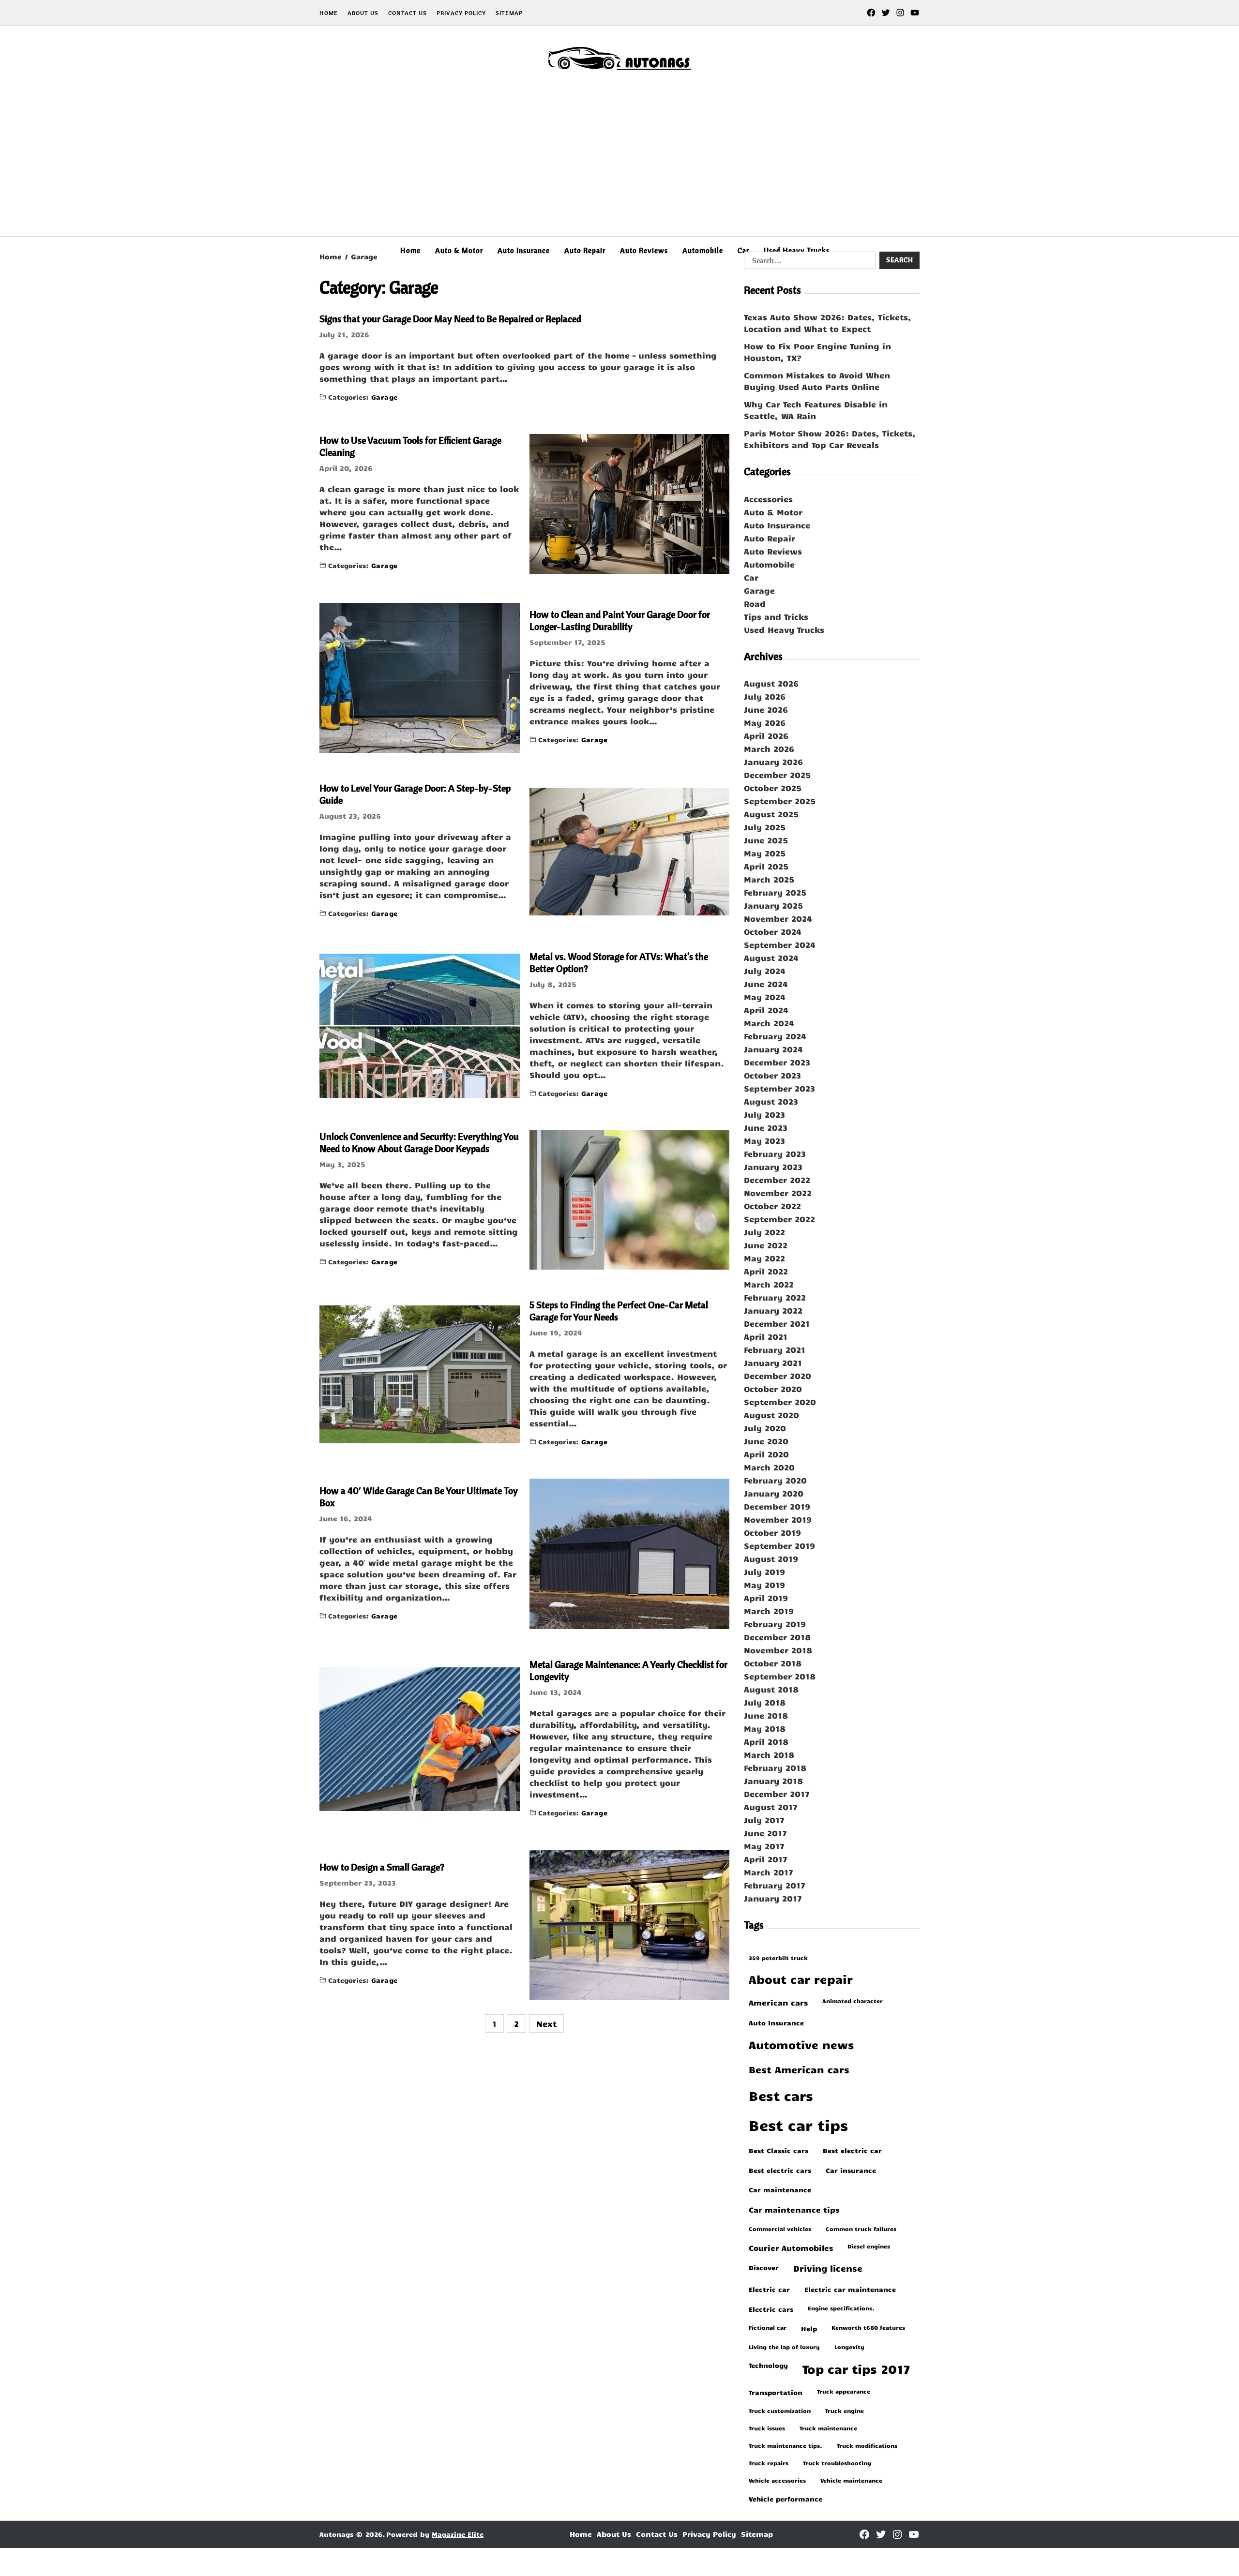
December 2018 (777, 1637)
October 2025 (773, 788)
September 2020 (780, 1402)
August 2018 (771, 1689)
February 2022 (775, 1297)
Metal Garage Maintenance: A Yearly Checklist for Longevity (628, 1670)
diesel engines (869, 2246)
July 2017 (764, 1820)
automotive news (801, 2044)
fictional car (768, 2327)
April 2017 (766, 1859)
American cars (778, 2002)
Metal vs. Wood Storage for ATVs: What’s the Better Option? (619, 962)
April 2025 (766, 866)
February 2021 (775, 1349)
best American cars (799, 2069)
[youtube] (915, 13)
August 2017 (771, 1807)
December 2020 (778, 1376)
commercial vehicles (780, 2229)
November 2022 (778, 1193)
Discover (764, 2267)
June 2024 (766, 984)
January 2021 (773, 1363)
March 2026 (769, 749)
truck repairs (769, 2463)
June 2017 (765, 1833)
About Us (363, 13)
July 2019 (764, 1572)
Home (329, 13)
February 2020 (775, 1480)
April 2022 (766, 1271)
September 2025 (780, 801)
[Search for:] (808, 262)
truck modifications (867, 2445)
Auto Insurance (524, 250)
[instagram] (900, 13)
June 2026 (766, 709)
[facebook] (871, 13)
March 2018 (769, 1754)
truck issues (767, 2428)
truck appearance (844, 2391)
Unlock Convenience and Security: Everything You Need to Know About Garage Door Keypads (419, 1142)
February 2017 (775, 1885)
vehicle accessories (777, 2480)
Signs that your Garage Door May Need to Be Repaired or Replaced (450, 319)
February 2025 (775, 892)
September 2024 (780, 944)
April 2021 (766, 1336)
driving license (828, 2268)
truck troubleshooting (837, 2463)
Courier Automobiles (791, 2247)
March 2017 (769, 1872)
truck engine (845, 2411)
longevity (849, 2347)
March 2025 (769, 879)
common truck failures (861, 2229)
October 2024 (773, 931)
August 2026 (771, 683)
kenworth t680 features (868, 2327)
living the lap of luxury (784, 2347)
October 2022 (772, 1206)
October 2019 (772, 1532)
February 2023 (775, 1153)
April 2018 (766, 1741)
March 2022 (769, 1284)
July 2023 (764, 1114)
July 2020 (765, 1428)
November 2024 (778, 918)
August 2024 (771, 958)
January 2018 (773, 1781)
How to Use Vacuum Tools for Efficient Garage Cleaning (410, 446)
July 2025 (765, 827)
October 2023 (772, 1075)
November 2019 (778, 1519)
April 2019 (766, 1598)
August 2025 (771, 814)
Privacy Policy (461, 13)
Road (755, 603)
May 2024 (765, 997)
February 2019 (775, 1624)
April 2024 (766, 1010)
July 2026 (765, 696)
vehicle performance (786, 2499)
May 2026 (765, 722)
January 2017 (773, 1898)
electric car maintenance (850, 2289)
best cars (781, 2095)
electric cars (771, 2309)
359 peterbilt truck (778, 1958)
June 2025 (766, 840)
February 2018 (775, 1767)
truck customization (780, 2411)
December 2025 (777, 775)
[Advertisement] (619, 164)
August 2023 (771, 1101)
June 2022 (766, 1245)
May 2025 (765, 853)
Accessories (768, 499)
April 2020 (766, 1454)
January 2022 (773, 1310)
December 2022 (777, 1180)
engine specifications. (841, 2308)
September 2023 (779, 1088)
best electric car (852, 2150)
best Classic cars (778, 2150)
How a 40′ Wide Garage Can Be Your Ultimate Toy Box (419, 1497)
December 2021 (777, 1323)
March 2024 (769, 1023)
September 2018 (780, 1676)
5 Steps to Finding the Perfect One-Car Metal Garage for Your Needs (619, 1311)
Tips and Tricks (776, 616)
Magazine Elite (458, 2534)
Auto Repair (585, 250)
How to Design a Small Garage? (382, 1867)
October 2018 (773, 1663)
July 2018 (765, 1702)
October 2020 (773, 1389)
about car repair (801, 1979)
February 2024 (775, 1036)
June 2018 (766, 1715)
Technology (768, 2365)
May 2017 (764, 1846)
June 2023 (766, 1127)
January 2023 (773, 1167)
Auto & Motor (459, 250)
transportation (776, 2392)
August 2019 (771, 1558)
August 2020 (771, 1415)
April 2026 (766, 735)
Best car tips (798, 2125)
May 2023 (764, 1140)
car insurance (851, 2170)
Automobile (703, 250)
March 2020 (769, 1467)
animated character (853, 2001)
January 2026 (773, 762)
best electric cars (780, 2170)
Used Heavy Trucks (797, 250)
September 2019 (779, 1545)
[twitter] (886, 13)
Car (743, 250)
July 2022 (764, 1232)
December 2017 (777, 1794)
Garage (385, 397)
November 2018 (778, 1650)
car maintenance (780, 2189)
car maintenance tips (794, 2209)
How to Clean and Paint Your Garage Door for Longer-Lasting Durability (620, 620)
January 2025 (773, 905)
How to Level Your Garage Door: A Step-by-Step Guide (415, 794)
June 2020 (766, 1441)
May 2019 (764, 1585)
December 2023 (777, 1062)
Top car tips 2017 (856, 2369)
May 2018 (765, 1728)
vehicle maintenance (851, 2480)
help (809, 2328)
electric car (769, 2289)
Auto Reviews (644, 250)
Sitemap (509, 13)
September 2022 (779, 1219)
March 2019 (769, 1611)
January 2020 (774, 1493)
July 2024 (765, 971)
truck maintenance (828, 2428)
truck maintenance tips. (786, 2445)
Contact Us (408, 13)
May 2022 (764, 1258)
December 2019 (777, 1506)
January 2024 (773, 1049)
